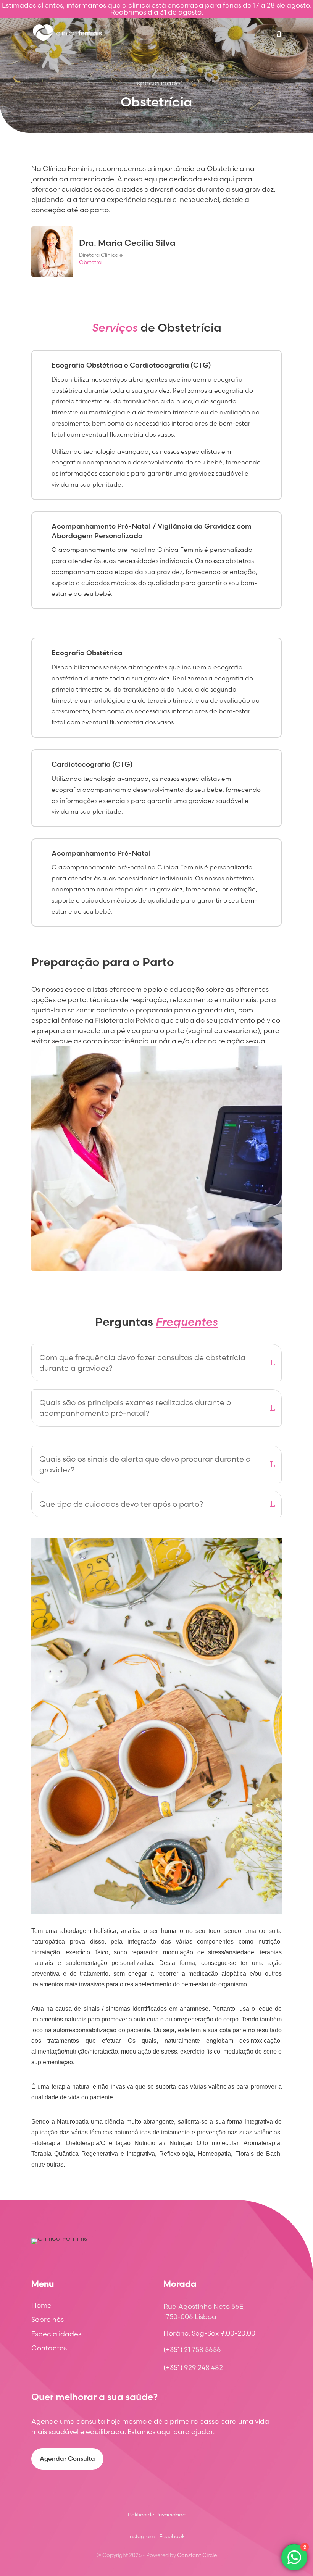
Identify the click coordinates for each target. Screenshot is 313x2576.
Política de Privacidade (157, 2515)
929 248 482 (203, 2367)
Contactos (49, 2348)
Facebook (172, 2536)
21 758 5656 (202, 2350)
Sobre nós (48, 2320)
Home (41, 2305)
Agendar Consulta (67, 2458)
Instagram (141, 2536)
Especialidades (56, 2334)
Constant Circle (197, 2555)
